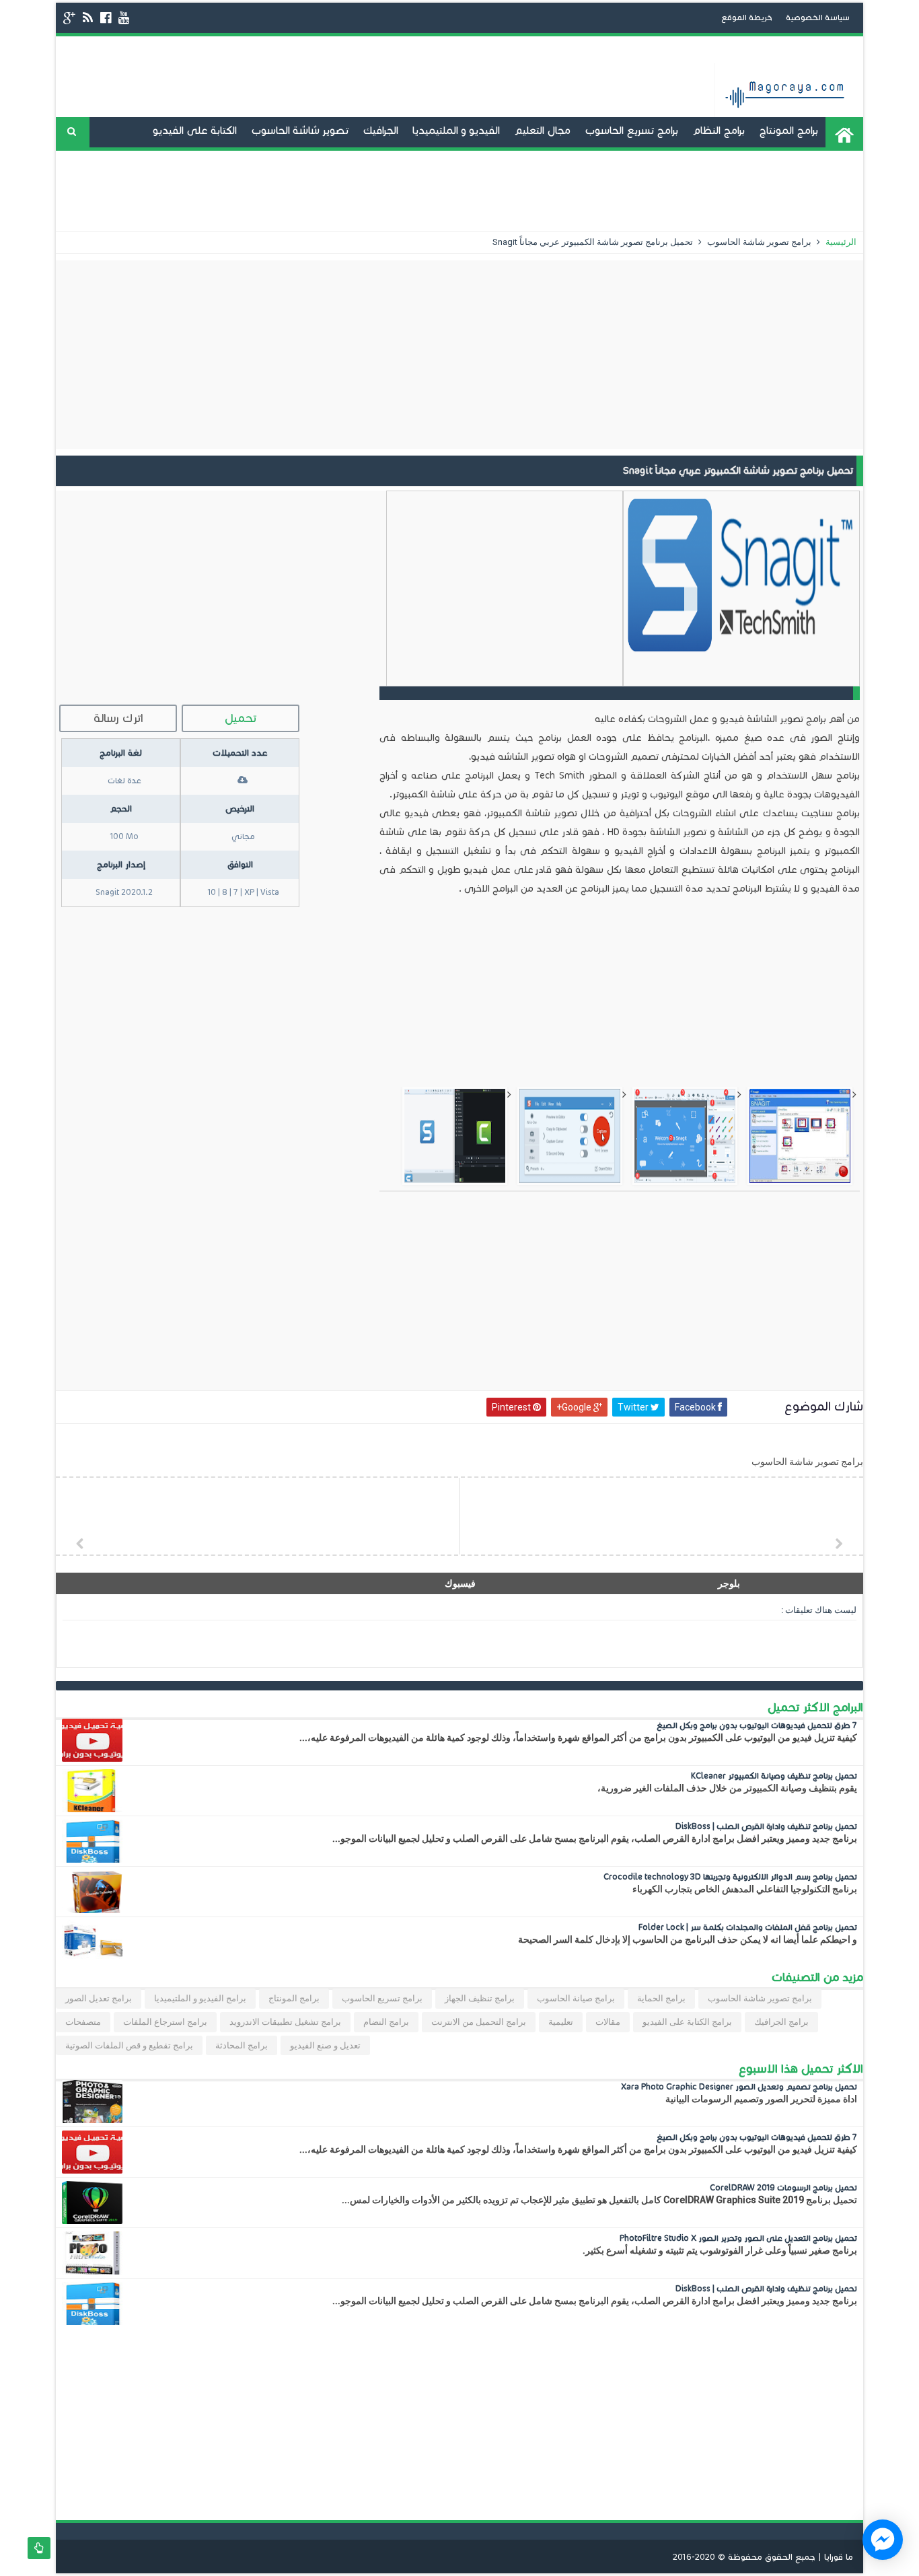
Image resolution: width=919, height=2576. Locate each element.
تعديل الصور (649, 191)
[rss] (88, 18)
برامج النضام (386, 2022)
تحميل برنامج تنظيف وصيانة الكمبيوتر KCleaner (774, 1776)
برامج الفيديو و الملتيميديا (200, 1998)
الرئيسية (840, 242)
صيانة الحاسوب (366, 160)
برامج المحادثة (207, 160)
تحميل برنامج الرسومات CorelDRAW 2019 (783, 2187)
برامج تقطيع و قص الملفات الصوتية (129, 2045)
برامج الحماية (661, 1998)
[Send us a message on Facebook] (883, 2540)
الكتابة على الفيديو (195, 130)
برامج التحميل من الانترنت (479, 2022)
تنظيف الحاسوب (450, 160)
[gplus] (69, 18)
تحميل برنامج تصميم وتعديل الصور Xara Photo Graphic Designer (739, 2086)
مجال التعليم (542, 130)
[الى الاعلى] (39, 2548)
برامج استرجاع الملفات (165, 2022)
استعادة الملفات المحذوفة (796, 191)
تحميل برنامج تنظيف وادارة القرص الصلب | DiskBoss (766, 1826)
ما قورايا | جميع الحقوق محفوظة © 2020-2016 (763, 2557)
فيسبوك (460, 1583)
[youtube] (124, 18)
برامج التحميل (530, 160)
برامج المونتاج (788, 130)
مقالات (608, 2022)
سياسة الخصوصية (818, 17)
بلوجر (729, 1583)
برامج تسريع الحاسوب (631, 130)
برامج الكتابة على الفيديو (687, 2022)
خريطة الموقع (747, 17)
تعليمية (561, 2022)
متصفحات (83, 2022)
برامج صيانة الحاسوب (576, 1998)
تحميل (241, 718)
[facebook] (106, 18)
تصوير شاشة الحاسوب (300, 130)
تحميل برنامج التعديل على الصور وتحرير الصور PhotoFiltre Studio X (738, 2238)
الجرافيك (380, 130)
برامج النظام (719, 130)
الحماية (707, 191)
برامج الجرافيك (781, 2022)
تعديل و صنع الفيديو (620, 160)
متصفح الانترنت (285, 160)
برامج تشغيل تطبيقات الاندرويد (749, 160)
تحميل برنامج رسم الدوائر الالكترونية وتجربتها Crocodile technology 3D (730, 1876)
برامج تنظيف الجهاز (480, 1998)
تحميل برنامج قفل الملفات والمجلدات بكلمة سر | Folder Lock (748, 1927)
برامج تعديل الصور (99, 1998)
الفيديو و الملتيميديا (456, 130)
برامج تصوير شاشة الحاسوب (758, 242)
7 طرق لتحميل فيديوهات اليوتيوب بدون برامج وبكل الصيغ (757, 1725)
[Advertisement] (459, 355)
